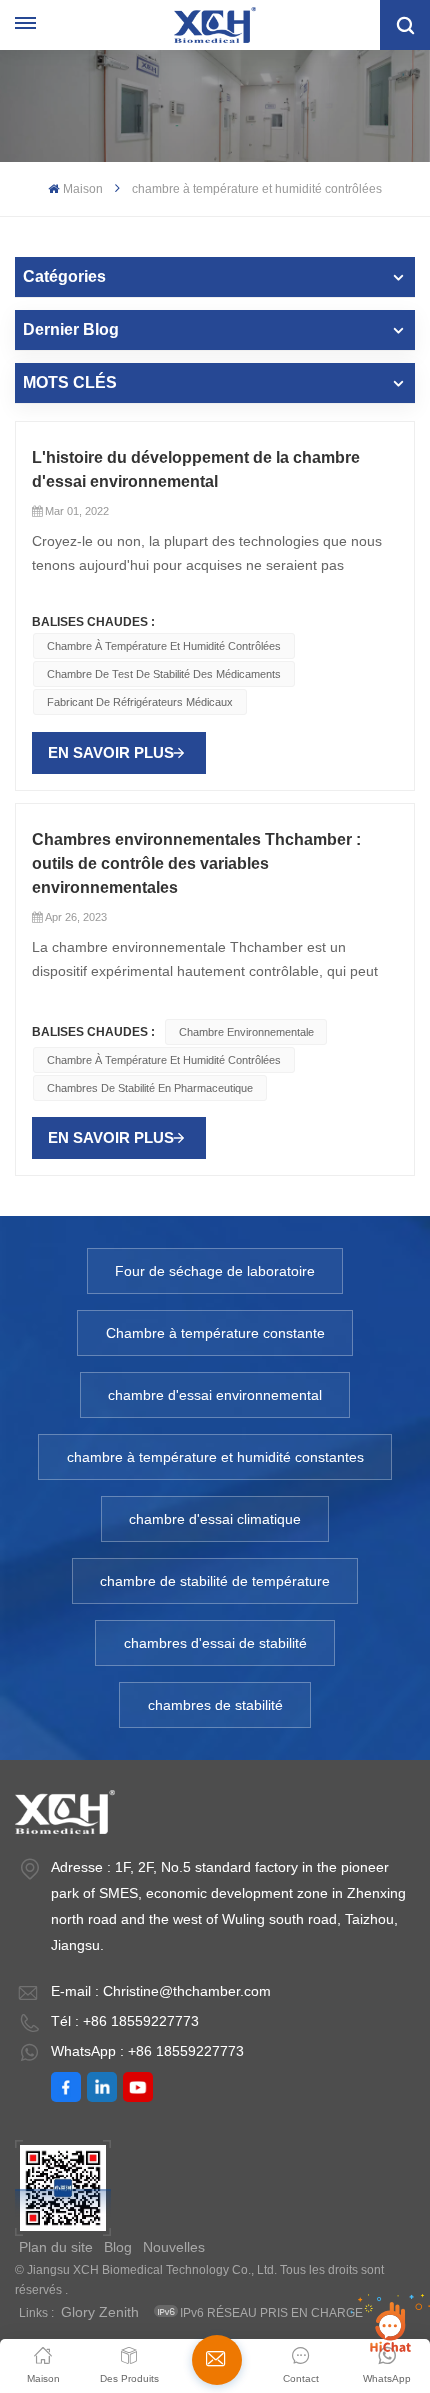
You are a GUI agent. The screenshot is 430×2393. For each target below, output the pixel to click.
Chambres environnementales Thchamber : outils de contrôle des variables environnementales (196, 863)
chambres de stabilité (215, 1705)
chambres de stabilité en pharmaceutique (150, 1088)
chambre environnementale (246, 1032)
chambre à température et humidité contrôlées (164, 646)
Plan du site (56, 2247)
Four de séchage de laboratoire (215, 1271)
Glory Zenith (100, 2312)
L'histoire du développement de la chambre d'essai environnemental (196, 469)
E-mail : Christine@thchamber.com (161, 1991)
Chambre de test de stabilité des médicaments (164, 674)
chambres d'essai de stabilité (215, 1643)
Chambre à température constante (215, 1333)
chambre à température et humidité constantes (215, 1457)
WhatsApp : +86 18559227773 (147, 2051)
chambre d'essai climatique (215, 1519)
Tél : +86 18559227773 (125, 2021)
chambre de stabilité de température (215, 1581)
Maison (82, 189)
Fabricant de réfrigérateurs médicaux (140, 702)
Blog (118, 2247)
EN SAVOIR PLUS (111, 752)
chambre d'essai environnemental (215, 1395)
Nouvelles (174, 2247)
